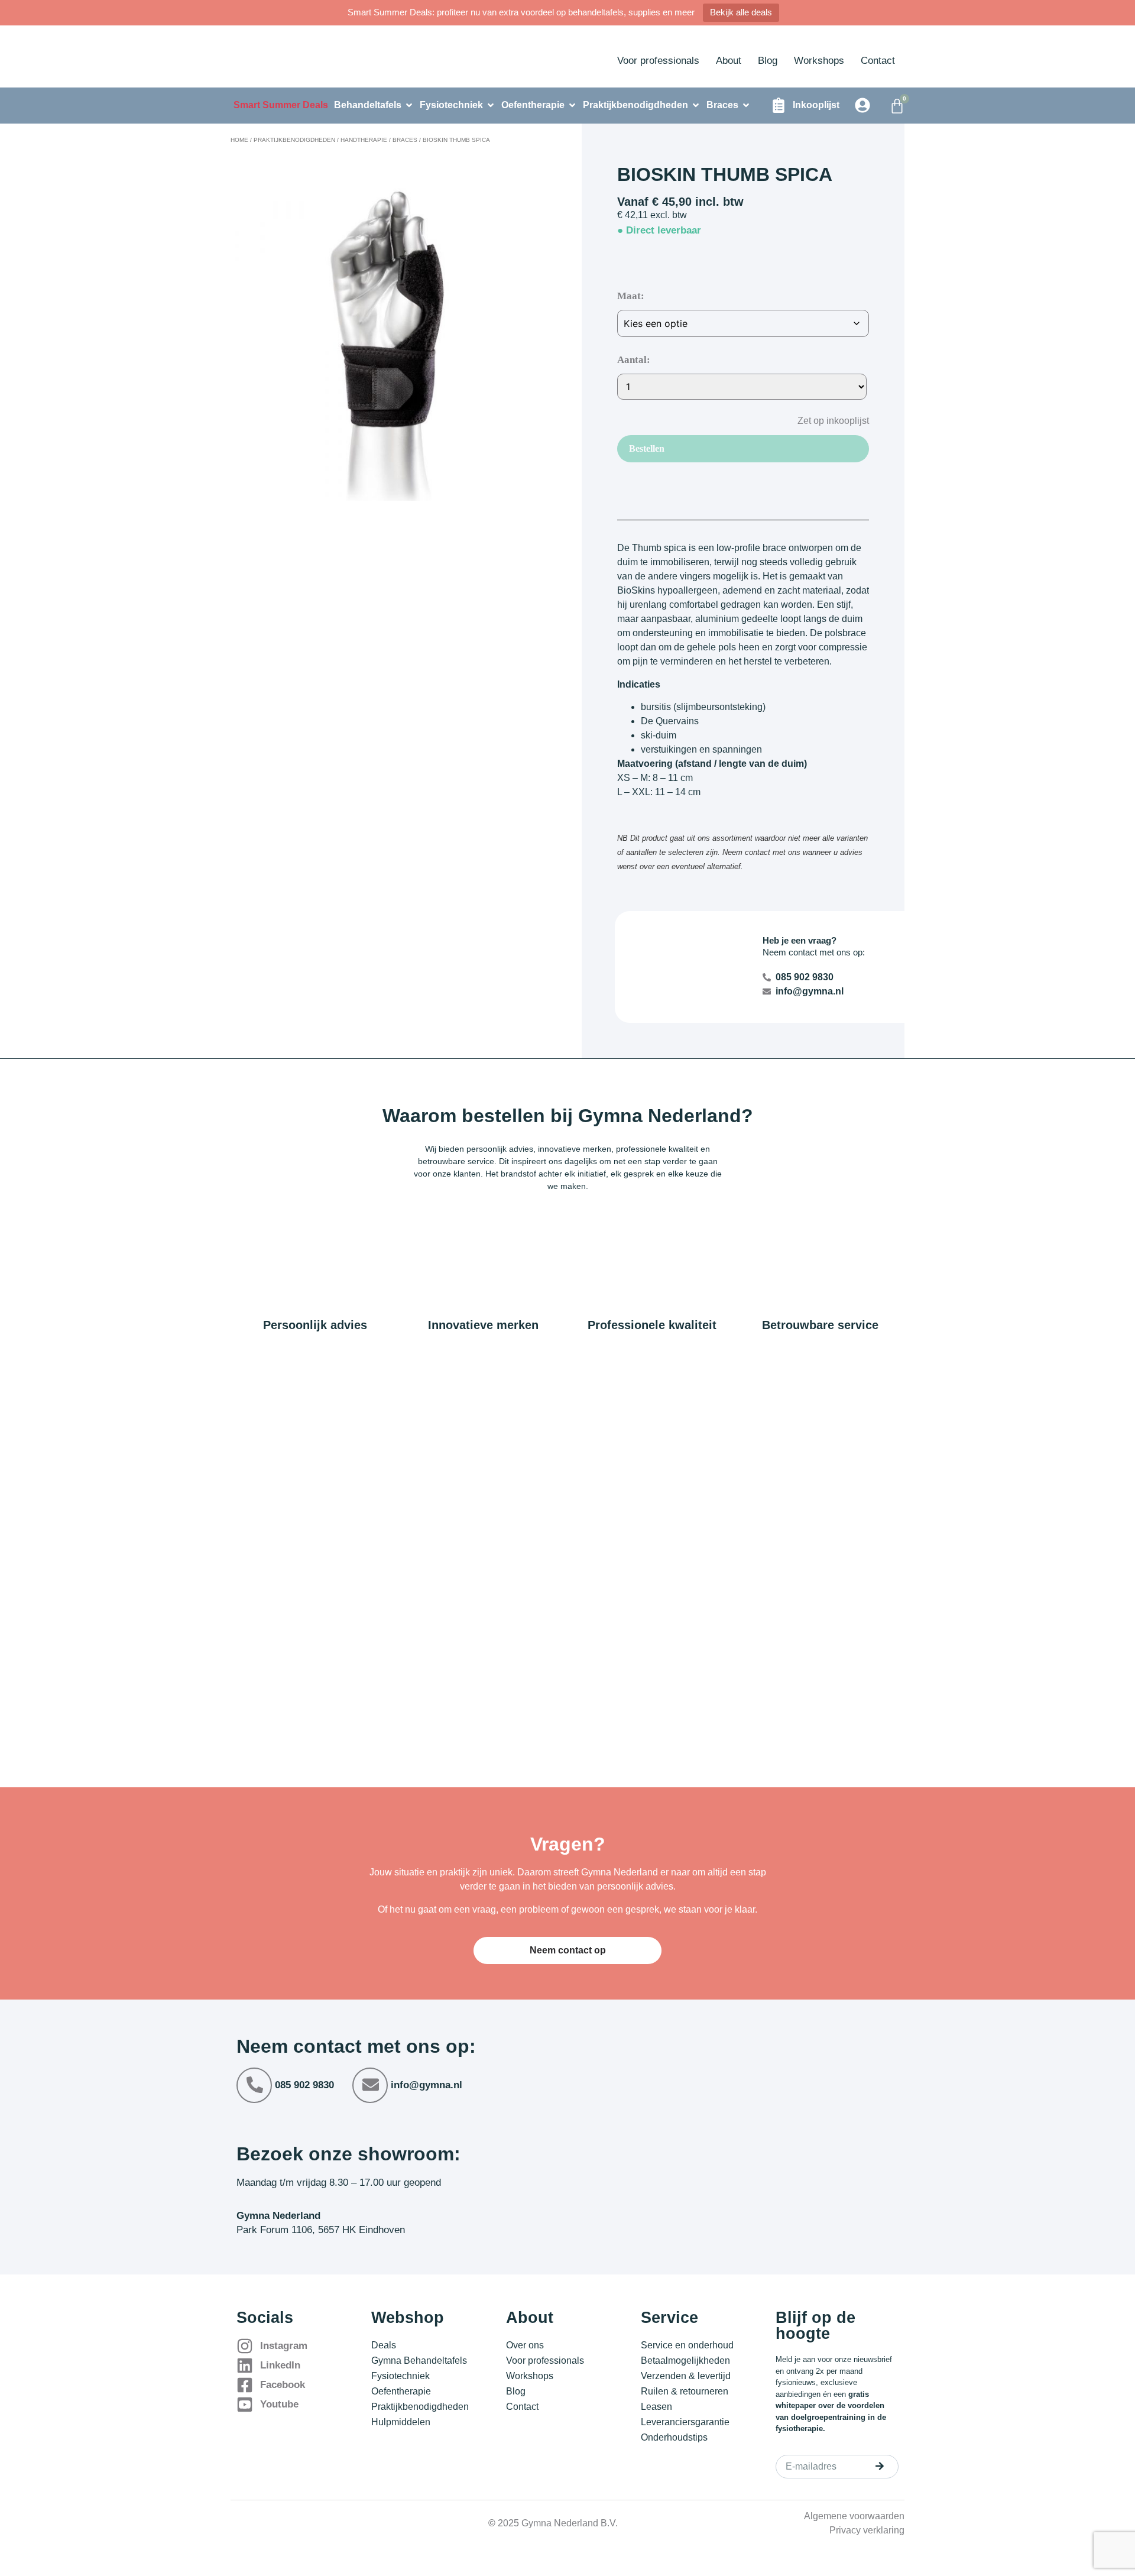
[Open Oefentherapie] (572, 105)
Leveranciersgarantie (685, 2422)
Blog (768, 61)
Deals (384, 2345)
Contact (878, 61)
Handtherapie (364, 140)
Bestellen (647, 448)
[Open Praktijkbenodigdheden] (696, 105)
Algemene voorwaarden (854, 2516)
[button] (824, 420)
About (729, 61)
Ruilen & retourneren (685, 2391)
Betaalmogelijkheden (685, 2360)
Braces (405, 140)
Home (239, 140)
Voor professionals (658, 61)
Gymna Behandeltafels (419, 2360)
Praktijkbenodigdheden (294, 140)
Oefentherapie (401, 2391)
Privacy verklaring (867, 2530)
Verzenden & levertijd (686, 2376)
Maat (629, 296)
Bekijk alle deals (741, 12)
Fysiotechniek (401, 2376)
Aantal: (634, 360)
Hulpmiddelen (401, 2422)
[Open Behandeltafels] (409, 105)
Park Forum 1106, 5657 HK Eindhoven (321, 2230)
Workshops (819, 61)
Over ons (525, 2345)
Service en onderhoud (687, 2345)
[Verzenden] (880, 2466)
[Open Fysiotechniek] (491, 105)
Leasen (656, 2407)
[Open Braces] (746, 105)
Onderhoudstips (674, 2437)
